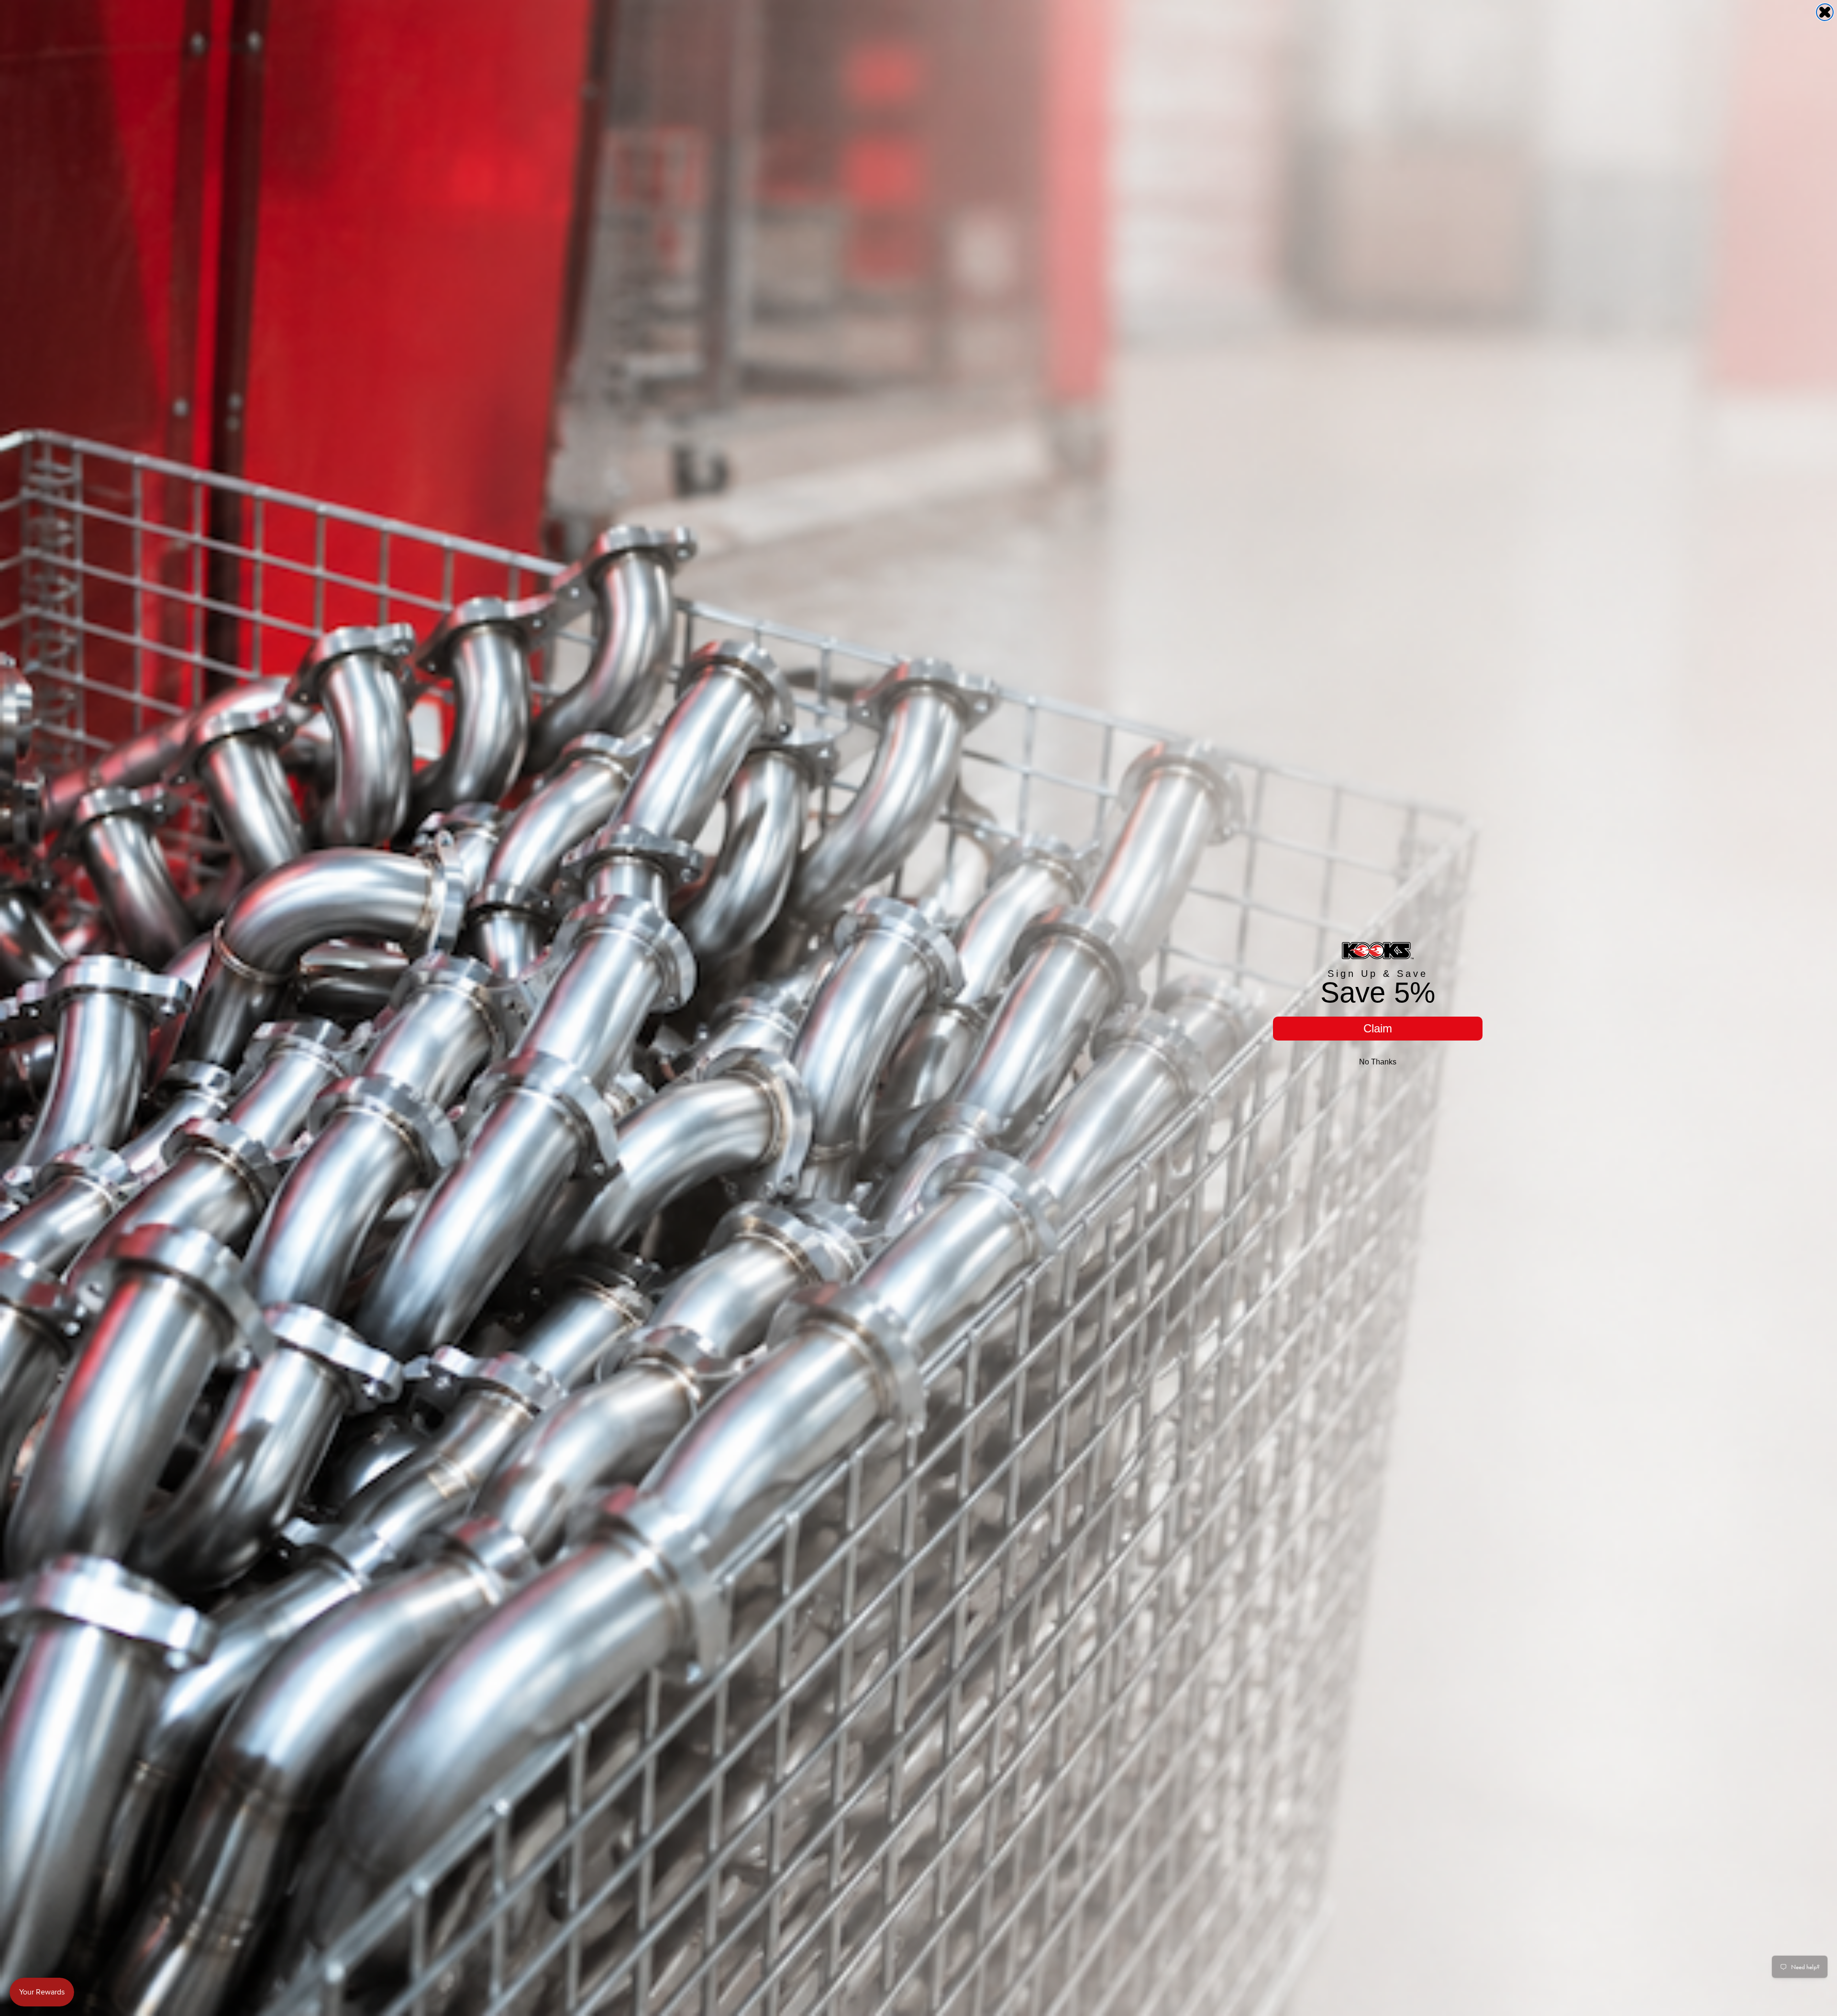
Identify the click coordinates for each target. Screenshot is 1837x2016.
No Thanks (1378, 1062)
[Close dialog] (1825, 12)
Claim (1378, 1028)
